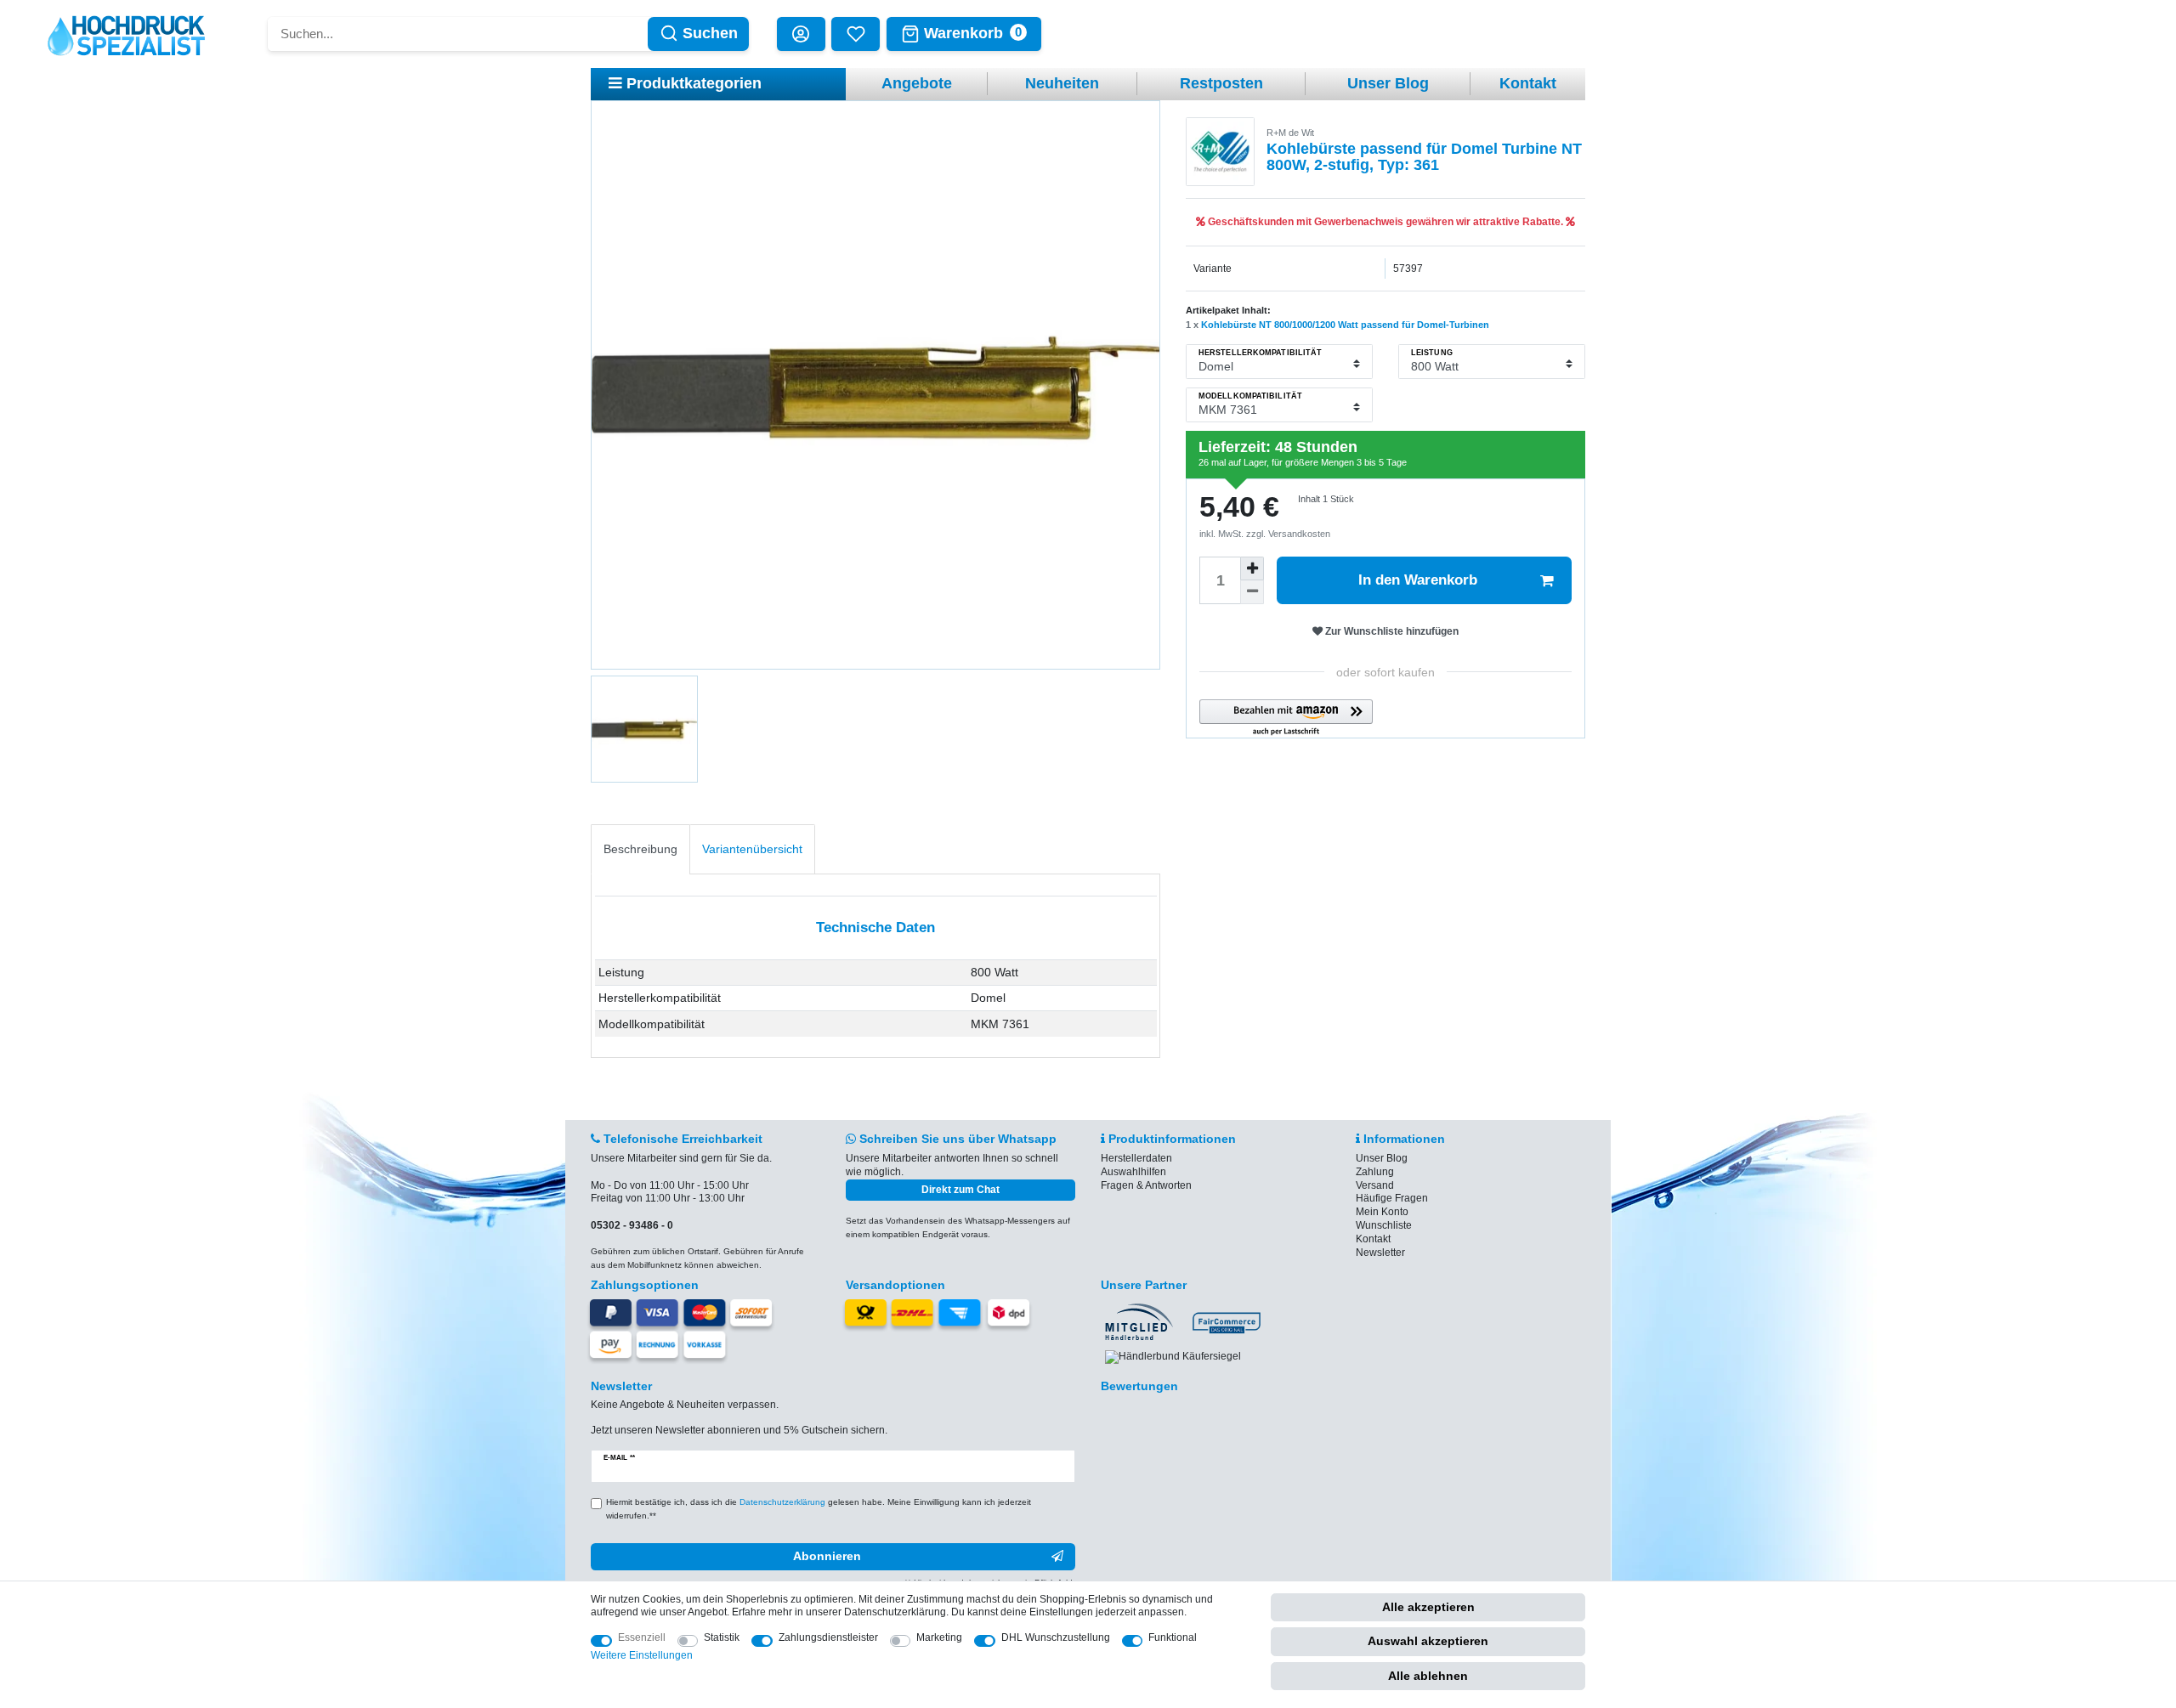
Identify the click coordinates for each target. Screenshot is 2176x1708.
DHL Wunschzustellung (1056, 1637)
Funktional (1173, 1637)
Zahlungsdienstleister (828, 1637)
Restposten (1221, 83)
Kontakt (1528, 83)
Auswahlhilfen (1133, 1172)
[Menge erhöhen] (1252, 568)
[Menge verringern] (1252, 592)
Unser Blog (1388, 83)
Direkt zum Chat (960, 1190)
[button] (1286, 718)
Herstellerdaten (1136, 1158)
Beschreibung (640, 849)
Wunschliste (1384, 1225)
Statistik (722, 1637)
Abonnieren (827, 1556)
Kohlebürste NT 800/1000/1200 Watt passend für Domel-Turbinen (1345, 325)
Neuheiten (1062, 83)
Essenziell (642, 1637)
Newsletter (1380, 1253)
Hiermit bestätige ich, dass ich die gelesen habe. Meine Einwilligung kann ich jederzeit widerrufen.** (819, 1509)
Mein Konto (1382, 1212)
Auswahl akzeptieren (1428, 1641)
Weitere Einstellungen (642, 1655)
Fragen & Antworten (1146, 1185)
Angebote (917, 83)
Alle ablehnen (1428, 1676)
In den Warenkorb (1418, 580)
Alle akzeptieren (1428, 1607)
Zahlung (1375, 1172)
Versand (1375, 1185)
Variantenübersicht (752, 849)
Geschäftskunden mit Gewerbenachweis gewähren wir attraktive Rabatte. (1385, 222)
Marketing (939, 1637)
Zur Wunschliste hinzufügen (1391, 631)
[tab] (640, 849)
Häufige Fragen (1392, 1198)
